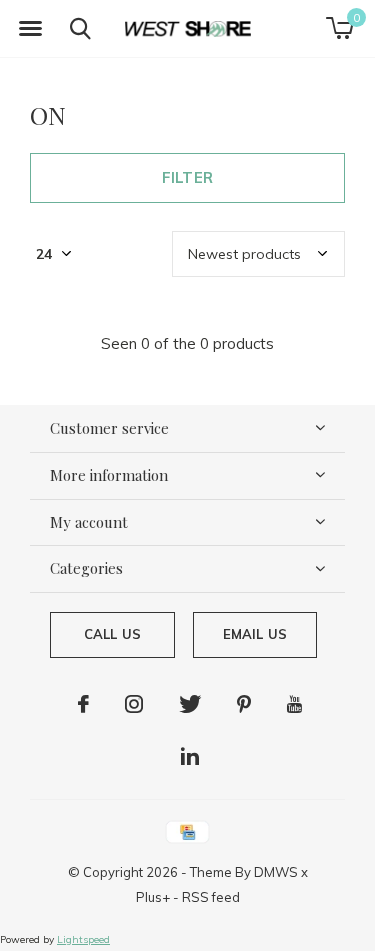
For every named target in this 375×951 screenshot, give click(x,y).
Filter (187, 177)
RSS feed (211, 897)
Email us (255, 634)
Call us (112, 634)
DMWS (276, 872)
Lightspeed (83, 939)
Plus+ (153, 897)
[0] (339, 28)
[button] (30, 29)
